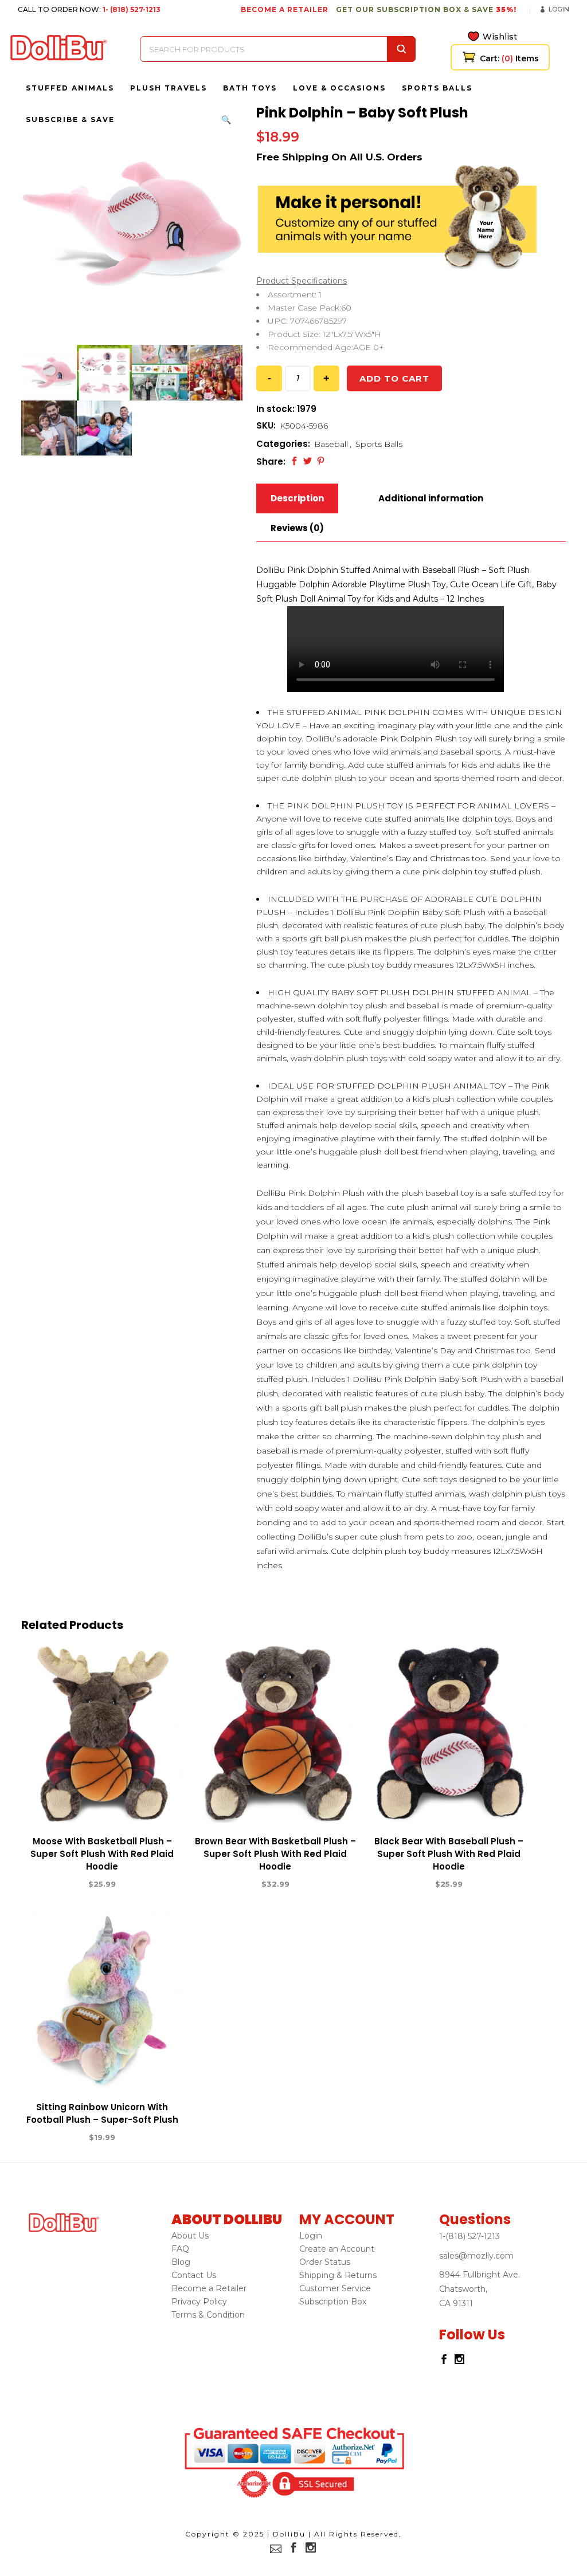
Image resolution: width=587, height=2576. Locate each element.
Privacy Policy (199, 2302)
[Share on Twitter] (308, 461)
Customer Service (335, 2288)
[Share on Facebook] (294, 461)
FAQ (180, 2249)
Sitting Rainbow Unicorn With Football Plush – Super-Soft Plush (102, 2113)
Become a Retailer (209, 2288)
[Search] (401, 49)
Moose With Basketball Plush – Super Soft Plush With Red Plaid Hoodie (102, 1854)
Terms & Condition (208, 2315)
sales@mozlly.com (476, 2256)
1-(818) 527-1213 (469, 2236)
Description (297, 498)
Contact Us (194, 2275)
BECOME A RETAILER (285, 9)
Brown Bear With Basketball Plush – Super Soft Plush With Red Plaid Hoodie (275, 1854)
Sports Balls (379, 444)
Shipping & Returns (338, 2275)
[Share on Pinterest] (321, 461)
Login (559, 9)
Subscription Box (333, 2302)
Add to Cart (60, 1884)
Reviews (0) (297, 528)
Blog (181, 2262)
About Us (190, 2236)
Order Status (325, 2262)
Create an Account (337, 2249)
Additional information (431, 498)
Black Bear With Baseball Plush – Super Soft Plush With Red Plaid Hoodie (449, 1854)
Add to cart (394, 378)
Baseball (331, 444)
